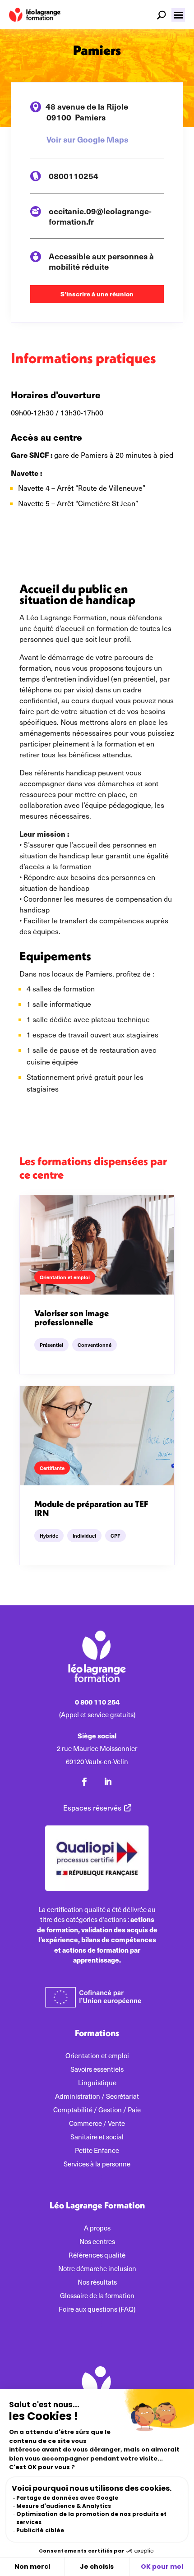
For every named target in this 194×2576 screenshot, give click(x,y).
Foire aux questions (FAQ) (97, 2310)
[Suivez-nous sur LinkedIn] (108, 1782)
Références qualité (97, 2256)
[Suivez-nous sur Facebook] (84, 1782)
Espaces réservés (92, 1808)
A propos (97, 2228)
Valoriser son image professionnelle (72, 1317)
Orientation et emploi (97, 2056)
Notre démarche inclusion (97, 2269)
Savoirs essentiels (97, 2070)
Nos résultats (97, 2283)
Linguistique (97, 2083)
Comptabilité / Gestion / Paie (97, 2110)
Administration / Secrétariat (97, 2097)
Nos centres (97, 2242)
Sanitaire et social (97, 2137)
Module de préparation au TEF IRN (91, 1508)
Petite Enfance (97, 2151)
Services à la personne (97, 2164)
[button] (178, 15)
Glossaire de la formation (97, 2296)
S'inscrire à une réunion (97, 294)
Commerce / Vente (97, 2124)
